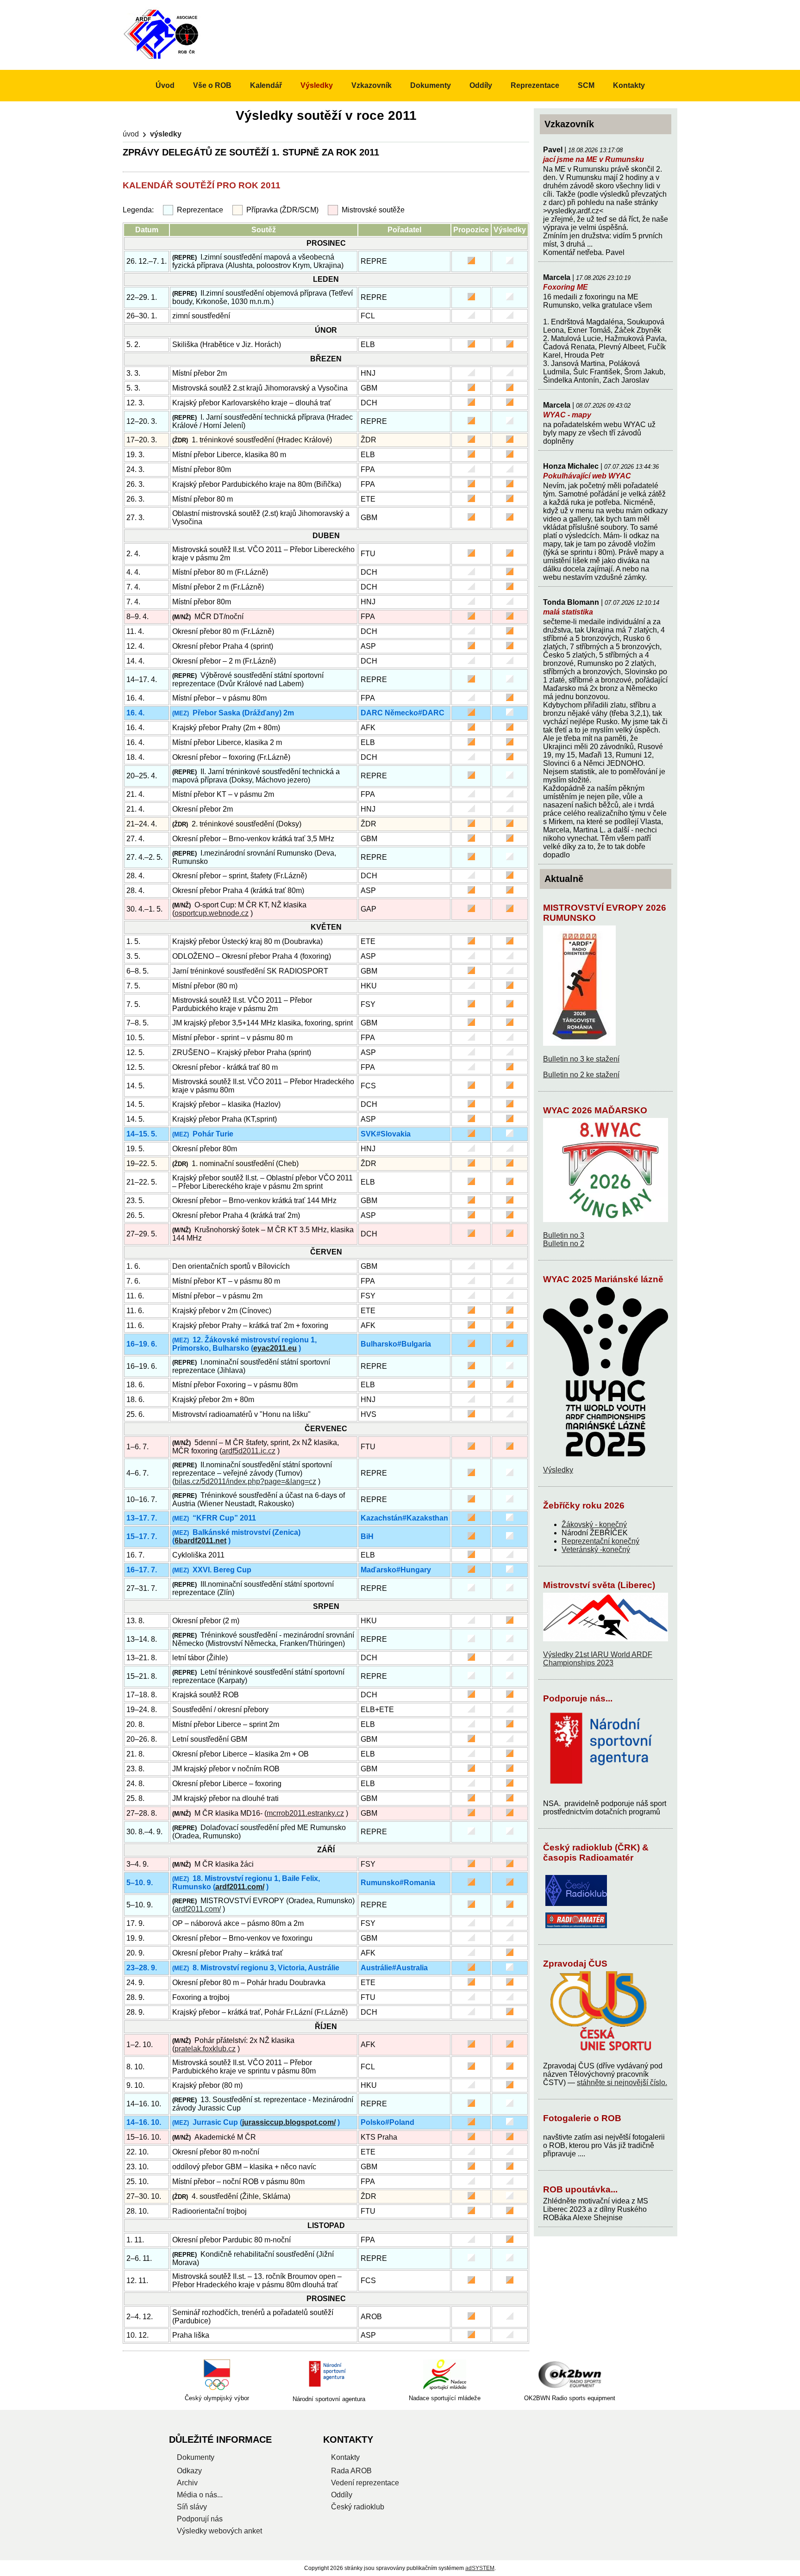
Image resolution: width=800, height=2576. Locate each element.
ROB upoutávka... (580, 2189)
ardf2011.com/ (240, 1887)
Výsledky (558, 1470)
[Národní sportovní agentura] (329, 2375)
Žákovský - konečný (594, 1524)
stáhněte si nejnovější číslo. (622, 2083)
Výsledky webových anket (219, 2531)
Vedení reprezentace (365, 2483)
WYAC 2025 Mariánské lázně (603, 1279)
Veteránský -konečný (596, 1549)
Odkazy (189, 2471)
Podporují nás (200, 2519)
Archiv (187, 2483)
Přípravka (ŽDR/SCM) (282, 210)
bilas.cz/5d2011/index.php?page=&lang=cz (245, 1481)
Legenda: (138, 210)
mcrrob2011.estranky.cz (305, 1813)
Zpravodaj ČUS (575, 1964)
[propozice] (471, 262)
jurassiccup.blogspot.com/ (289, 2122)
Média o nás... (200, 2495)
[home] (162, 59)
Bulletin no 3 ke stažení (581, 1059)
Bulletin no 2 (564, 1244)
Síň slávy (192, 2507)
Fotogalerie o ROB (582, 2118)
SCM (586, 85)
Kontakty (629, 85)
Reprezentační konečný (600, 1541)
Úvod (131, 134)
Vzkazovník (372, 85)
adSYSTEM (480, 2568)
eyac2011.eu (275, 1348)
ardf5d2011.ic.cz (249, 1451)
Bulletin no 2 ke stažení (581, 1075)
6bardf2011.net (200, 1541)
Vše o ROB (212, 85)
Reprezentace (200, 210)
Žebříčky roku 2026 (584, 1505)
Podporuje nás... (578, 1698)
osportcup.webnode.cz (212, 913)
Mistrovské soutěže (373, 210)
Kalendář (266, 85)
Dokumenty (431, 85)
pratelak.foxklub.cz (205, 2049)
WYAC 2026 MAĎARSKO (595, 1110)
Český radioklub (358, 2507)
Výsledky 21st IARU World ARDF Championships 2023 (598, 1659)
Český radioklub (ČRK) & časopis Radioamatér (596, 1853)
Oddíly (481, 85)
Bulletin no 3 (564, 1235)
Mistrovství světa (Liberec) (599, 1585)
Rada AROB (351, 2471)
